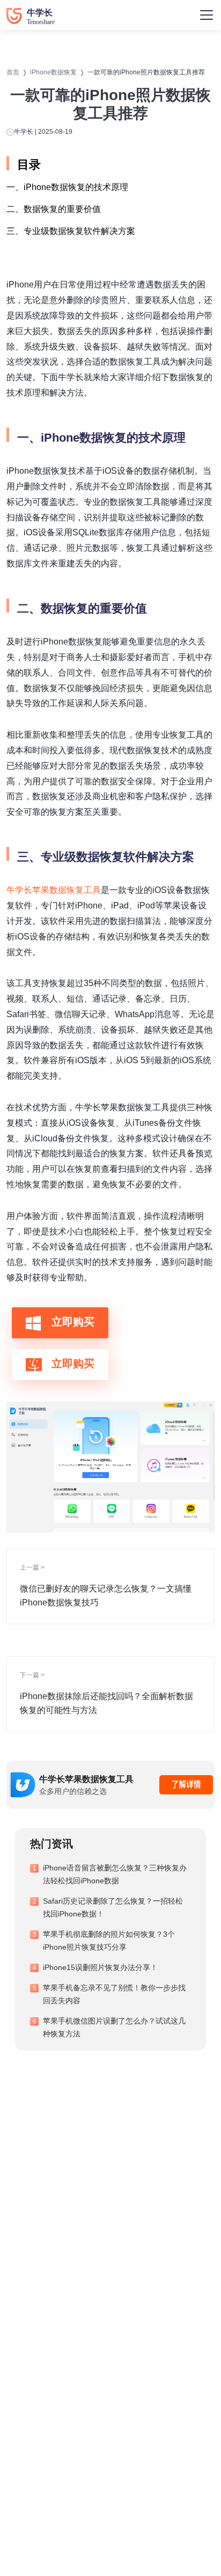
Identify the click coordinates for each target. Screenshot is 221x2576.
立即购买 (71, 1322)
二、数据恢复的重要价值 (54, 209)
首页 (13, 72)
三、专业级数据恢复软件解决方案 (71, 231)
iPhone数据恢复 (53, 72)
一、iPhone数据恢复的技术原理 (67, 187)
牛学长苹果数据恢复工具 (54, 890)
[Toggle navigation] (207, 15)
